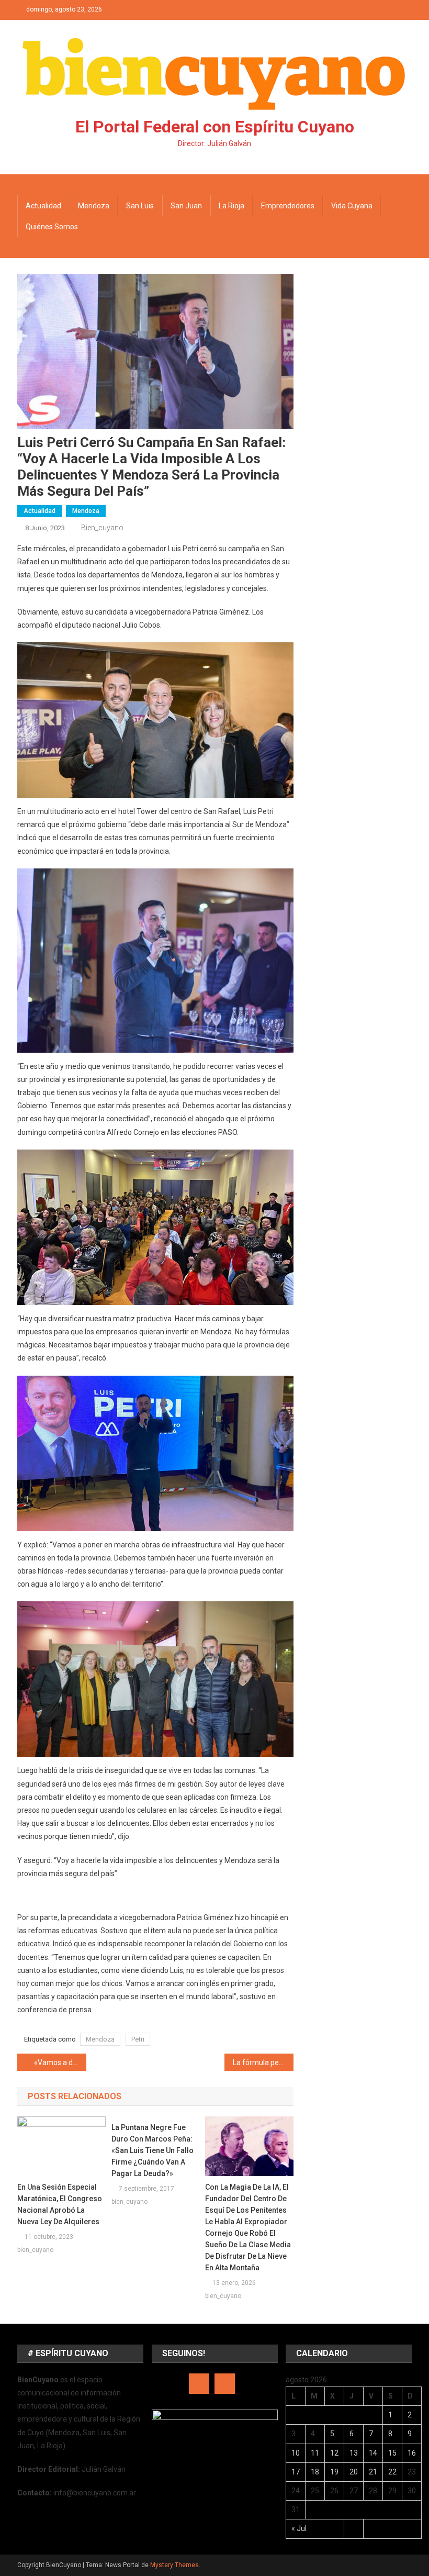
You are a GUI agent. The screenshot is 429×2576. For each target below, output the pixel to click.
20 (354, 2472)
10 (296, 2453)
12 (334, 2453)
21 (373, 2472)
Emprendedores (288, 206)
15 (392, 2453)
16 (412, 2453)
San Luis (140, 206)
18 (315, 2472)
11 (315, 2453)
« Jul (299, 2528)
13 (354, 2453)
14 (373, 2453)
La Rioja (232, 206)
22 (392, 2472)
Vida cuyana (352, 206)
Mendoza (94, 206)
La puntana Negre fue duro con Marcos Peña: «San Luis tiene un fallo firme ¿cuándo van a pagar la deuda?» (153, 2150)
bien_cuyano (102, 528)
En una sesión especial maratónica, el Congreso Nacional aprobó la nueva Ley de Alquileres (60, 2204)
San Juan (186, 206)
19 (334, 2472)
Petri (138, 2039)
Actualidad (43, 206)
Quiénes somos (52, 227)
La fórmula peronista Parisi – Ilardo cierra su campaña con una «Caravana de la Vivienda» (263, 2062)
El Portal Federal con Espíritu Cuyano (215, 127)
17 (296, 2472)
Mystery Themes (174, 2565)
